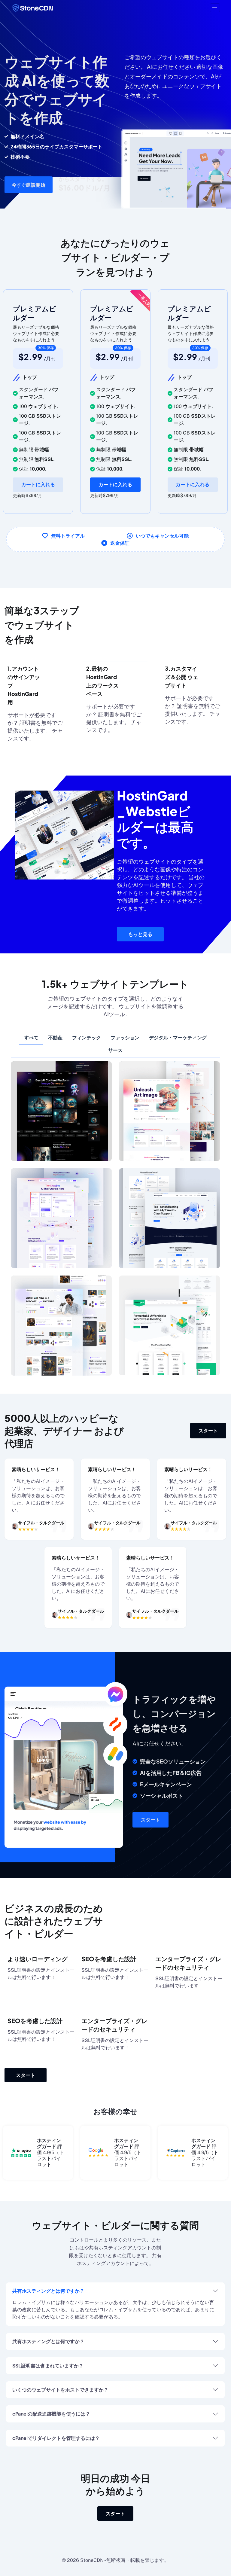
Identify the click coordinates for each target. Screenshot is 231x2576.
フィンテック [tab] (87, 1038)
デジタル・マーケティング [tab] (178, 1038)
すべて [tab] (31, 1038)
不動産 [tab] (55, 1038)
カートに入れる (38, 485)
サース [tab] (115, 1050)
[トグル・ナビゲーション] (215, 8)
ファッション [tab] (125, 1038)
